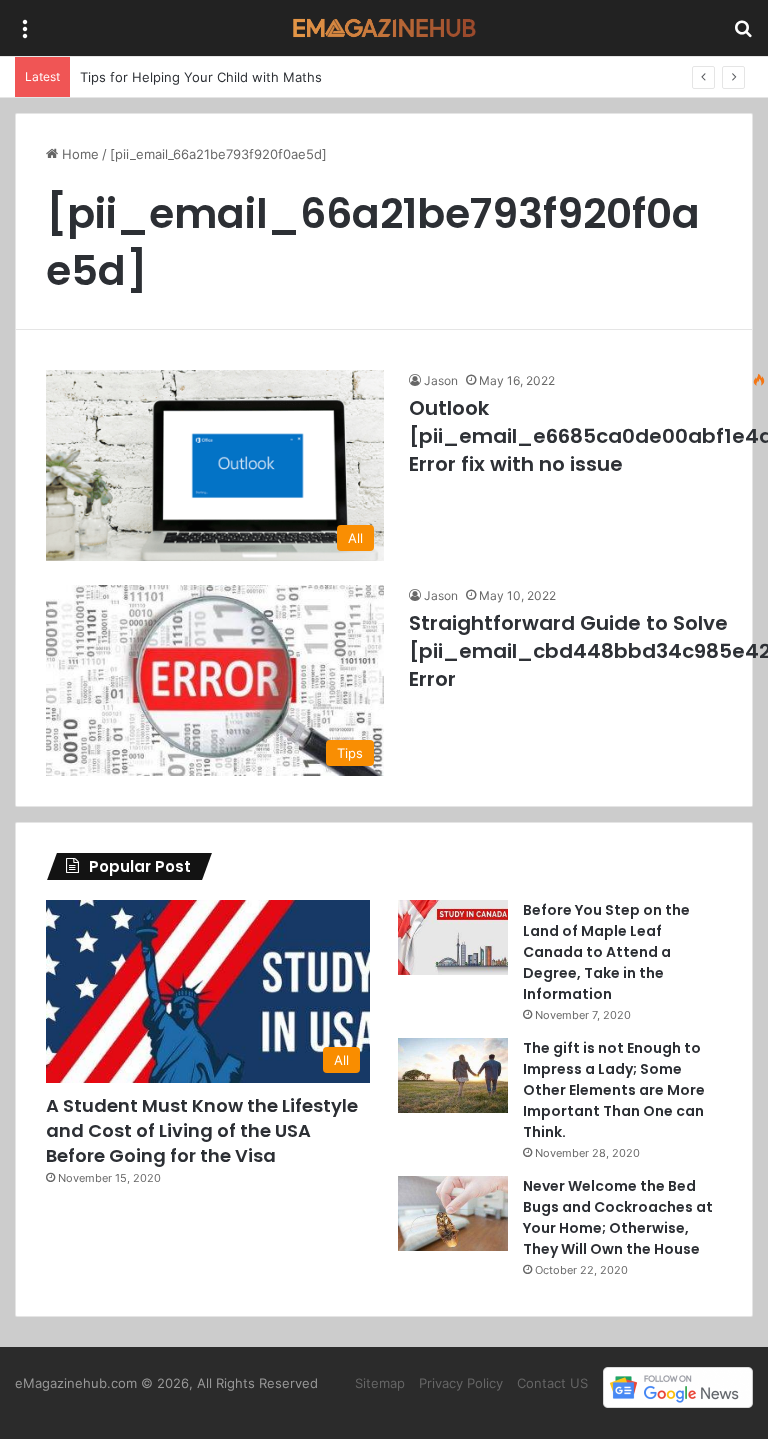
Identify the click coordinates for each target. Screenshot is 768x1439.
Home (78, 154)
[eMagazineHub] (384, 28)
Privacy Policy (461, 1383)
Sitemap (380, 1383)
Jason (441, 380)
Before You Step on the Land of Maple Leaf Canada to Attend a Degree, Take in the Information (606, 952)
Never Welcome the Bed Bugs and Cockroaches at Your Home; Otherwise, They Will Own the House (618, 1217)
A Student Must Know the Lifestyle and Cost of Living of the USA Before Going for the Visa (202, 1130)
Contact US (552, 1383)
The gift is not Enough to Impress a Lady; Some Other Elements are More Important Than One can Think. (614, 1090)
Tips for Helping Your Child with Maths (201, 77)
